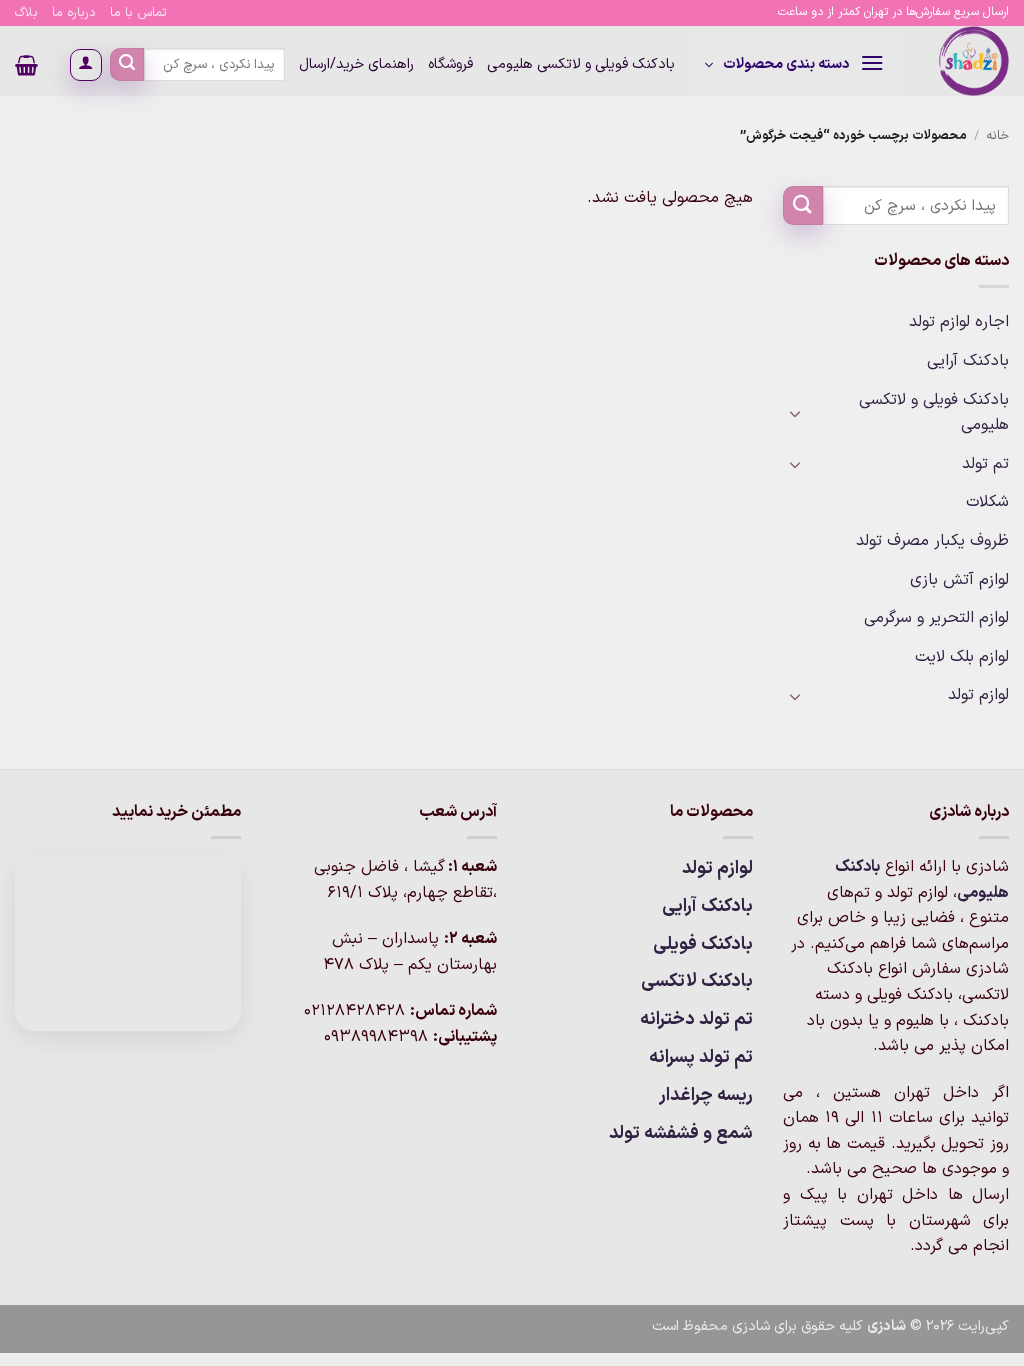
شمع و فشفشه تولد (681, 1133)
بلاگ (26, 12)
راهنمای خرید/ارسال (356, 64)
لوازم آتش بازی (959, 580)
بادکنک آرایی (968, 361)
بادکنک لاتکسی (697, 981)
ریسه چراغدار (706, 1095)
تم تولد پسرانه (701, 1057)
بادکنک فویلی (703, 944)
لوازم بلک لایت (962, 657)
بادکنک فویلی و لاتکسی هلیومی (581, 64)
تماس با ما (138, 12)
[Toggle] (795, 413)
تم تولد (985, 464)
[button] (794, 65)
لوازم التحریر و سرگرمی (936, 618)
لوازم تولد (978, 695)
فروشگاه (450, 64)
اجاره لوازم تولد (959, 322)
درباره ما (74, 12)
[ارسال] (127, 65)
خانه (997, 135)
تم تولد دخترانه (696, 1019)
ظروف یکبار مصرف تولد (932, 541)
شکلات (987, 502)
